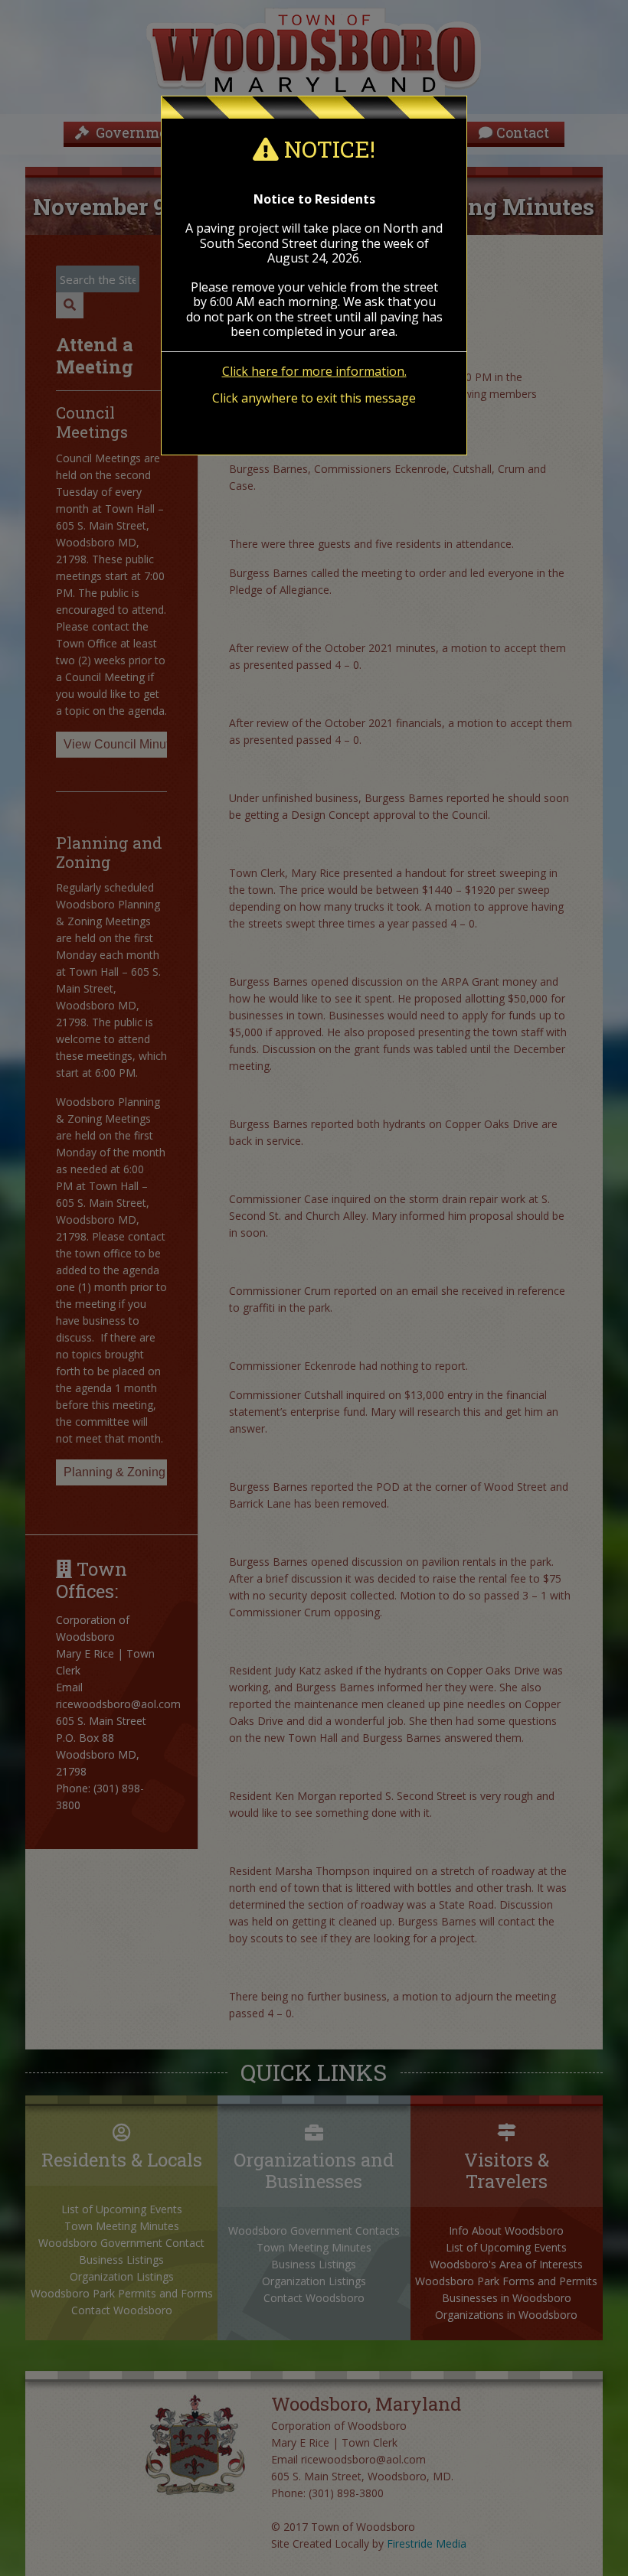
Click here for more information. (314, 371)
